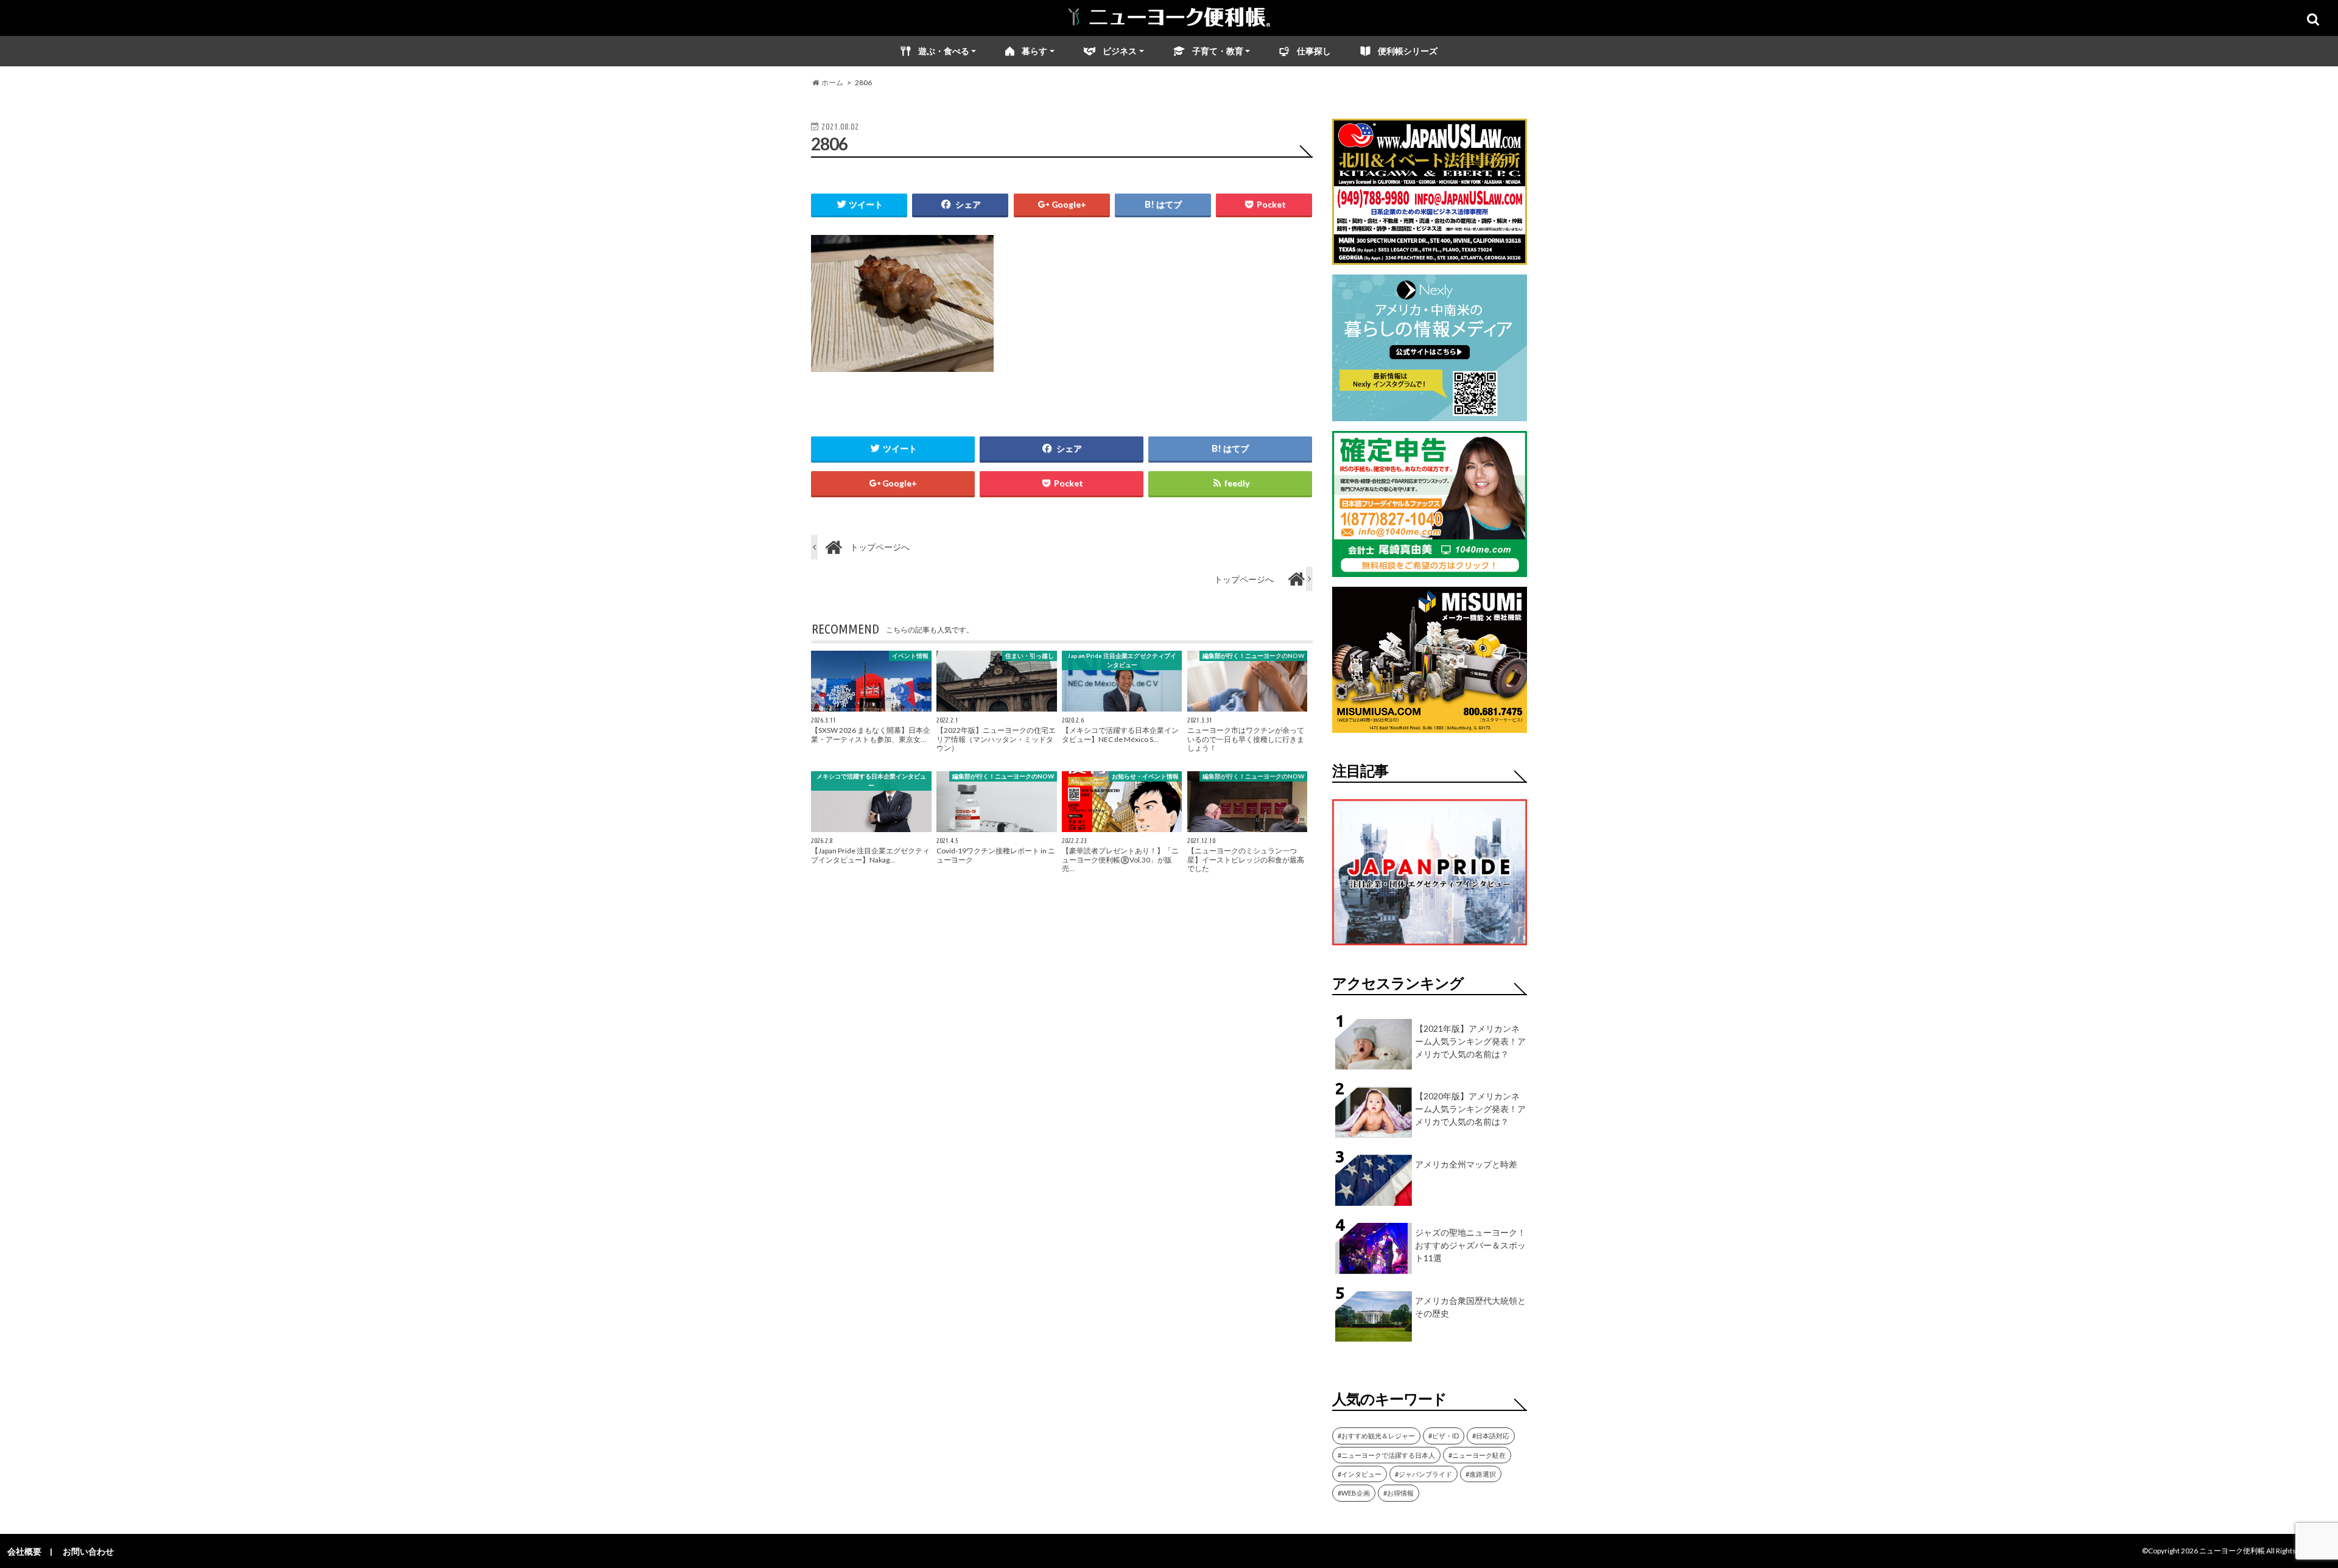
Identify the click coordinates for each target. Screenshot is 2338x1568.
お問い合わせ (88, 1551)
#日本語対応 (1491, 1436)
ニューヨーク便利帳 (2232, 1551)
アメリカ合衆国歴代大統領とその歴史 (1470, 1307)
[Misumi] (1430, 725)
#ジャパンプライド (1424, 1474)
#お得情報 (1399, 1493)
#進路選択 (1481, 1474)
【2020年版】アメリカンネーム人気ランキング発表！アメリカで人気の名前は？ (1470, 1109)
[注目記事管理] (1430, 947)
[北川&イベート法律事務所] (1430, 257)
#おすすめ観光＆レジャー (1376, 1436)
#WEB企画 (1354, 1493)
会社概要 (24, 1551)
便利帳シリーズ (1408, 51)
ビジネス (1120, 51)
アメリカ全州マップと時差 (1466, 1164)
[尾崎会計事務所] (1430, 569)
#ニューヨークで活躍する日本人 (1386, 1455)
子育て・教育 (1218, 51)
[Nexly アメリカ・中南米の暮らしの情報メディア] (1430, 414)
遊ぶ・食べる (944, 51)
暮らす (1034, 51)
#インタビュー (1360, 1474)
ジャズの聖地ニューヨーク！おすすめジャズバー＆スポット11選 (1470, 1245)
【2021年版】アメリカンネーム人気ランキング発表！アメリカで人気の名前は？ (1470, 1041)
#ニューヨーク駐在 (1477, 1455)
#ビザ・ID (1444, 1436)
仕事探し (1314, 51)
